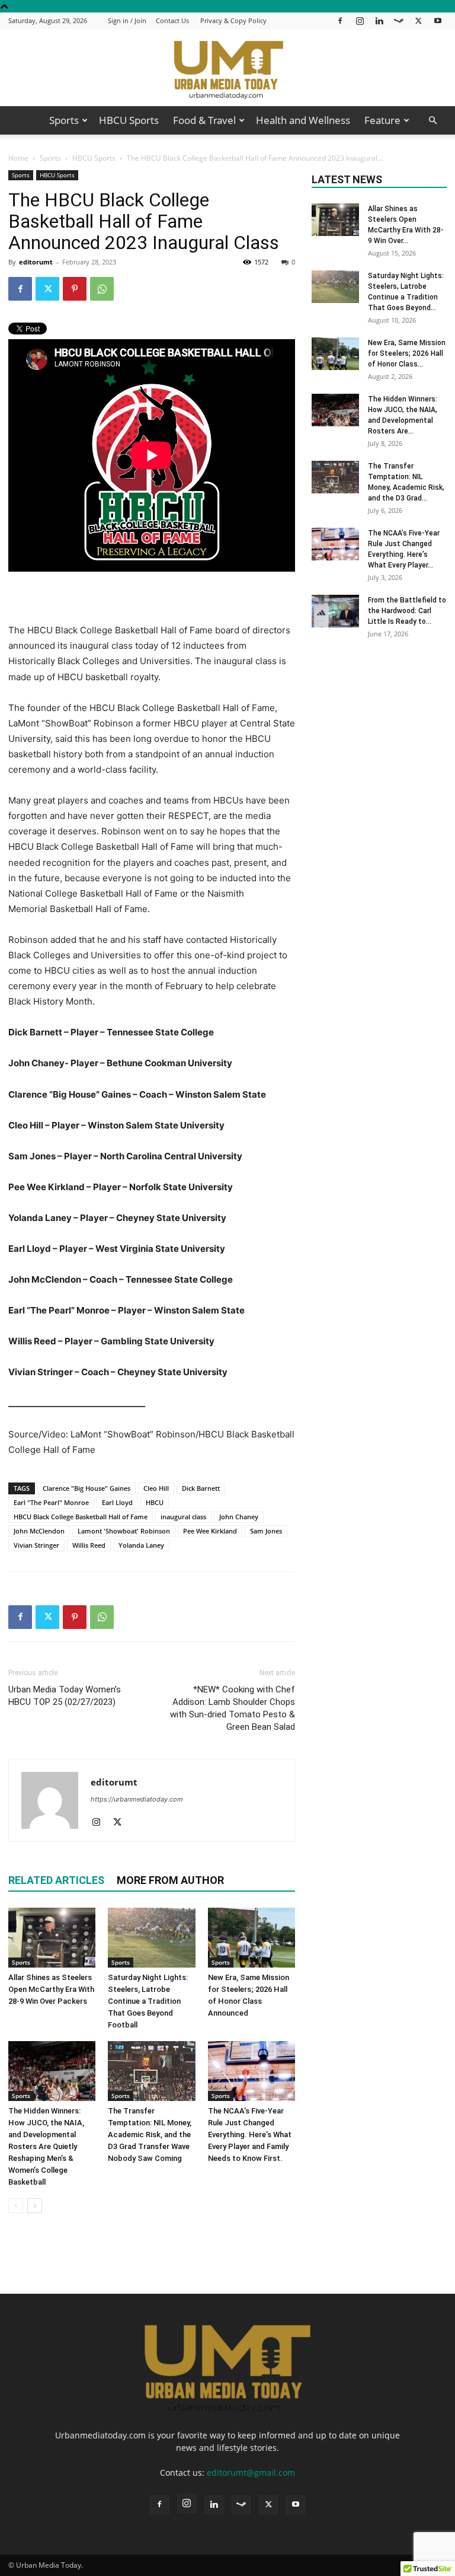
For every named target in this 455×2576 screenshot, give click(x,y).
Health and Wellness (303, 120)
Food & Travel (204, 120)
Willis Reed (89, 1545)
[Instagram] (360, 20)
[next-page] (35, 2206)
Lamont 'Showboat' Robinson (124, 1531)
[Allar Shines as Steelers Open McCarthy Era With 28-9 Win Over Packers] (52, 1938)
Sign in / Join (127, 20)
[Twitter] (418, 20)
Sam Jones (266, 1531)
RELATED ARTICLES (56, 1880)
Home (18, 158)
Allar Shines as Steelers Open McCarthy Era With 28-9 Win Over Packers (51, 1989)
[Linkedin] (379, 20)
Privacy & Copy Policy (233, 20)
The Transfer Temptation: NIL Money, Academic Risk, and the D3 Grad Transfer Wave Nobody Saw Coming (150, 2135)
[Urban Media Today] (227, 68)
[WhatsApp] (102, 289)
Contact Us (172, 20)
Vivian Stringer (36, 1545)
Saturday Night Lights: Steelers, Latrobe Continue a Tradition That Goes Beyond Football (148, 2001)
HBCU (155, 1502)
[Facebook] (340, 20)
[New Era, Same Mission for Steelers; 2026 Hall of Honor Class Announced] (251, 1938)
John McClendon (39, 1531)
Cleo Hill (156, 1488)
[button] (432, 121)
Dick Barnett (201, 1488)
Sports (64, 120)
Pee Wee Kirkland (210, 1531)
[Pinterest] (75, 289)
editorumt (36, 262)
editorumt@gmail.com (251, 2473)
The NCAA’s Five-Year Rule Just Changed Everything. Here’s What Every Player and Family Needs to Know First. (250, 2135)
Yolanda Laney (141, 1545)
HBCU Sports (129, 120)
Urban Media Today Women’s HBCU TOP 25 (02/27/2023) (65, 1696)
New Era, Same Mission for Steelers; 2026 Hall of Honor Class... (407, 353)
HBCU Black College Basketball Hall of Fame (81, 1517)
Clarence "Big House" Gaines (86, 1488)
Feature (382, 120)
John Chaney (239, 1517)
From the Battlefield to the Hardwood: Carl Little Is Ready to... (407, 611)
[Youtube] (438, 20)
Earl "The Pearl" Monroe (51, 1502)
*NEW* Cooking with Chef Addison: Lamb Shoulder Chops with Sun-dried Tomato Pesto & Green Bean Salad (233, 1708)
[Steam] (399, 20)
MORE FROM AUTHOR (170, 1880)
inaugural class (183, 1517)
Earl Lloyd (117, 1502)
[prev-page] (16, 2206)
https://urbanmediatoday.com (137, 1799)
